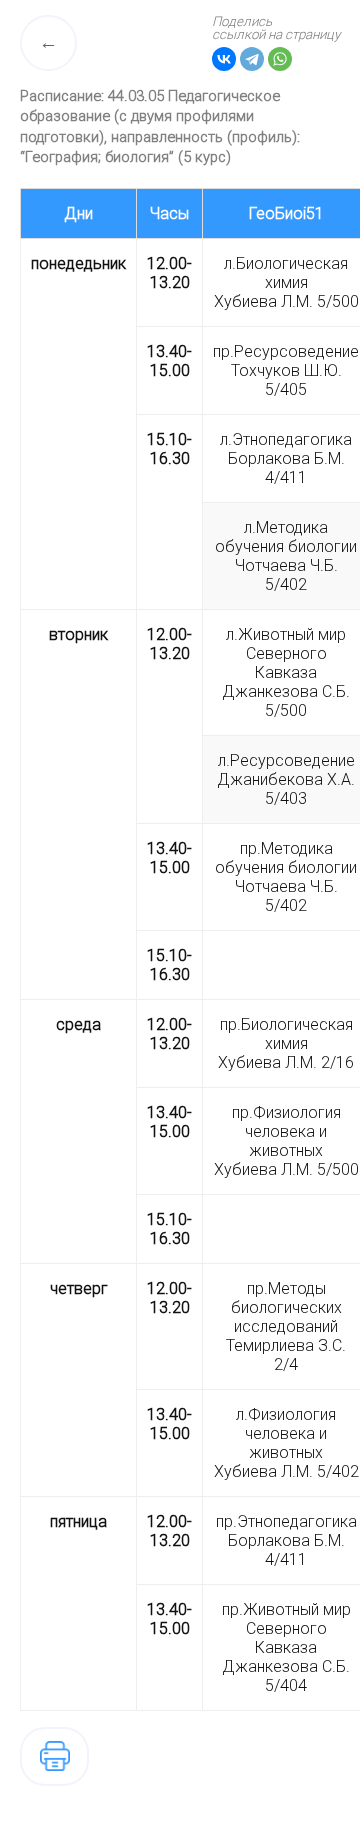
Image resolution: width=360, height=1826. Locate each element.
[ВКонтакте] (224, 59)
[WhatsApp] (280, 59)
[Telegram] (252, 59)
